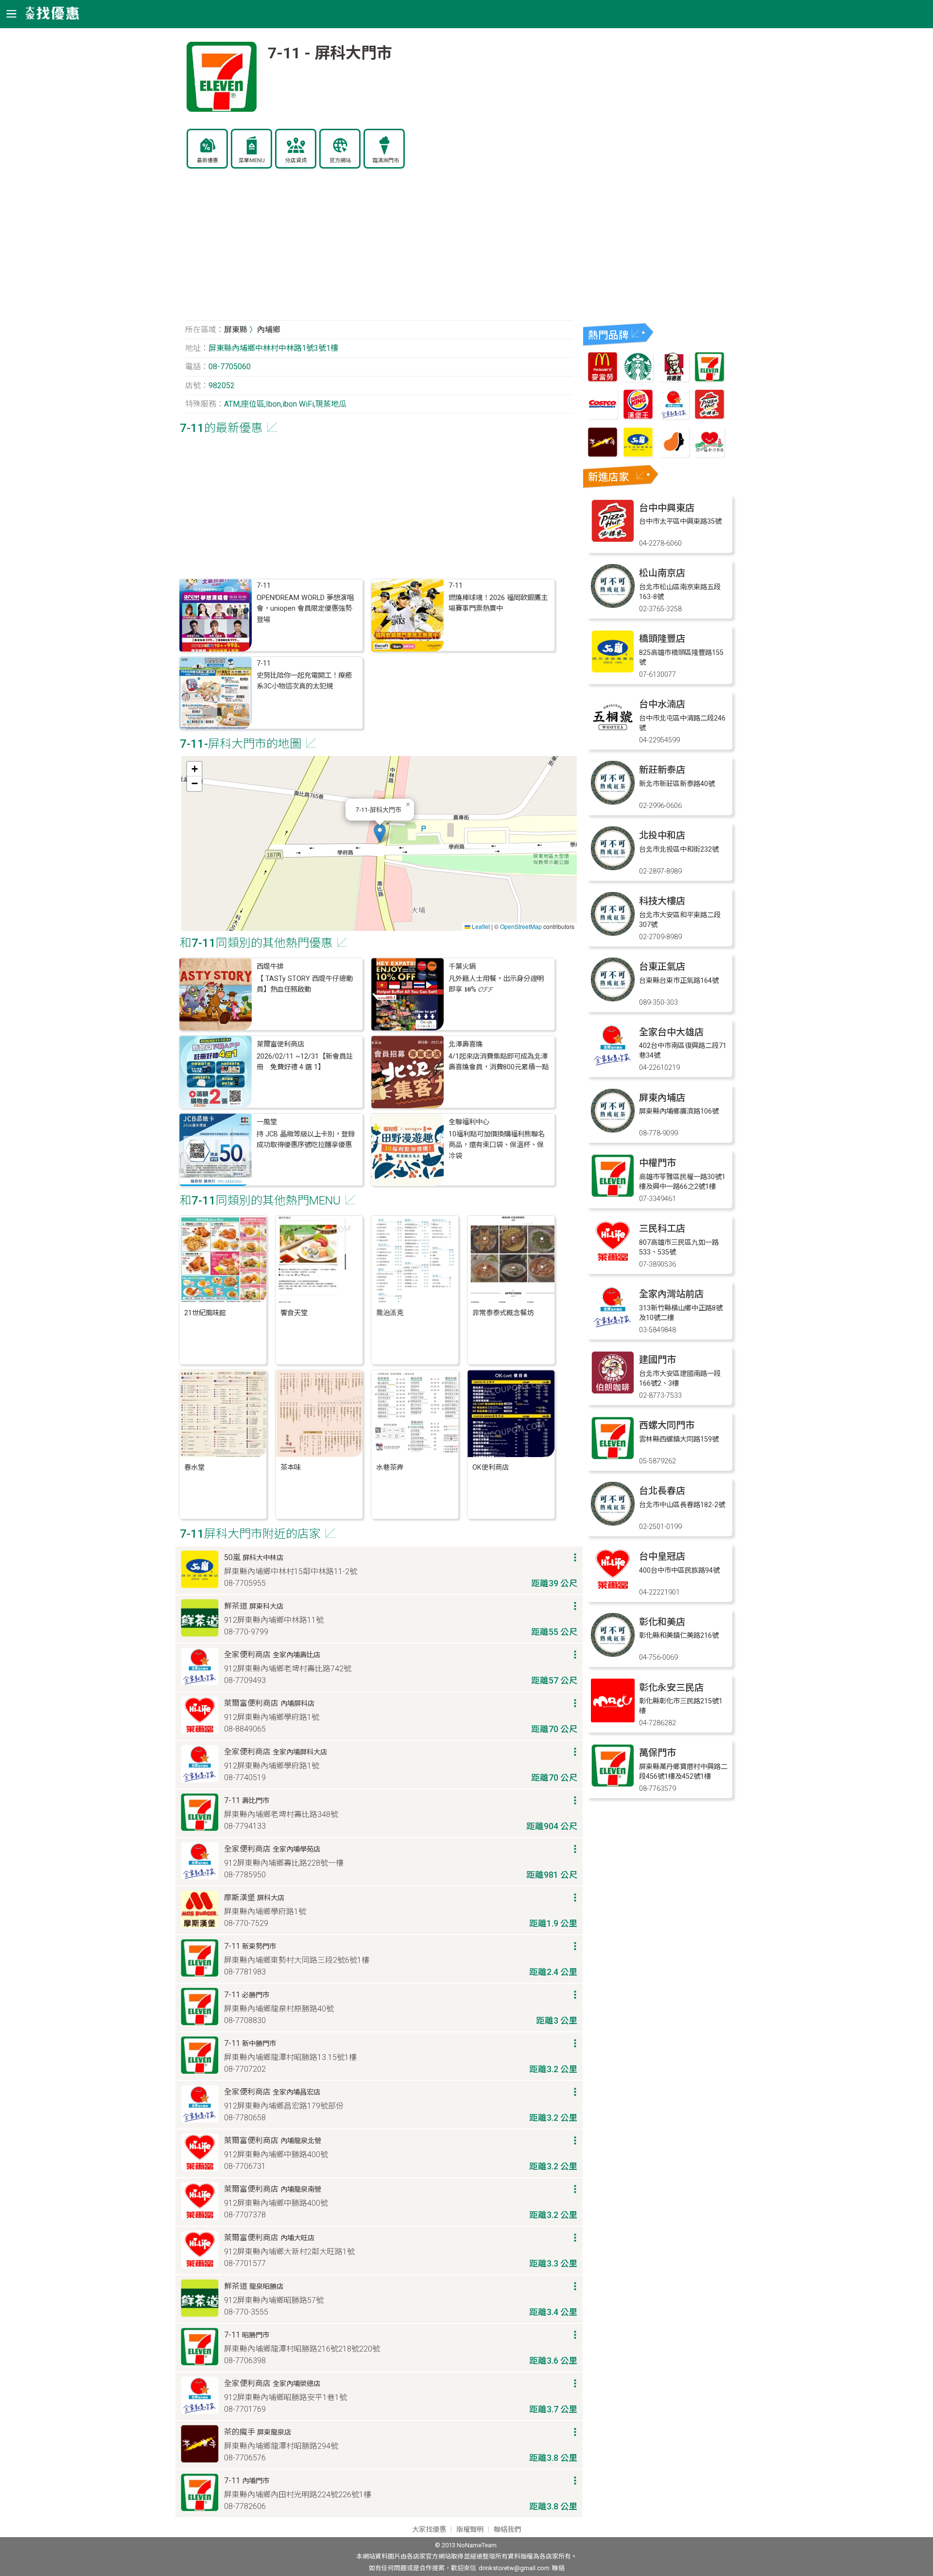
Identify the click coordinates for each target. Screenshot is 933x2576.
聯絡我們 (507, 2530)
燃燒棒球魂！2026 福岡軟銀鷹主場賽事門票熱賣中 (498, 603)
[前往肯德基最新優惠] (674, 379)
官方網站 (340, 161)
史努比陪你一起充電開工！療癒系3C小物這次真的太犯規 (304, 681)
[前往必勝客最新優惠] (709, 417)
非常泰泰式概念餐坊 (503, 1313)
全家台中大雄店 (671, 1032)
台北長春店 (662, 1491)
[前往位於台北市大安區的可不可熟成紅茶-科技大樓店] (613, 933)
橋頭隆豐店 (662, 639)
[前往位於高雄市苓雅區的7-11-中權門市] (613, 1195)
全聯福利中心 (469, 1122)
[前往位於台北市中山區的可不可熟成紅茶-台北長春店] (613, 1523)
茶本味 (291, 1468)
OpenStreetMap (521, 926)
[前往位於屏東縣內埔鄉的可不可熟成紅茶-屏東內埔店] (613, 1130)
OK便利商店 (491, 1468)
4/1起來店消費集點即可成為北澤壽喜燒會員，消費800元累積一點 (499, 1062)
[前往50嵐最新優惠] (638, 455)
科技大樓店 (662, 901)
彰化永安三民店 (671, 1688)
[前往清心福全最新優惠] (709, 455)
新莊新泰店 (662, 770)
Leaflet (480, 926)
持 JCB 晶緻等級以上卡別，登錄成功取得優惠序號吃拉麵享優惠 (306, 1140)
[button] (380, 833)
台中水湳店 (662, 704)
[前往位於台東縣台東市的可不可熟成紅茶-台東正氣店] (613, 999)
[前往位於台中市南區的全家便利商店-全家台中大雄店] (613, 1064)
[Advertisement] (379, 250)
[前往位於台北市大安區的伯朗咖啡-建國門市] (613, 1392)
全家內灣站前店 (671, 1294)
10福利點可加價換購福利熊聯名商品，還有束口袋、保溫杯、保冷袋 (497, 1145)
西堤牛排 (270, 967)
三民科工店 (662, 1228)
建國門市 (657, 1360)
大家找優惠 (429, 2530)
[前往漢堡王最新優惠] (638, 417)
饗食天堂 (294, 1313)
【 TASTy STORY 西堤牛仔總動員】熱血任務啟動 (305, 984)
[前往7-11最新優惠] (709, 379)
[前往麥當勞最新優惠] (603, 379)
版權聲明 (470, 2530)
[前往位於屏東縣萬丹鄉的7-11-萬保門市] (613, 1785)
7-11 (264, 586)
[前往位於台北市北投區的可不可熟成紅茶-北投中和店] (613, 867)
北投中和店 (662, 835)
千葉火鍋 (462, 967)
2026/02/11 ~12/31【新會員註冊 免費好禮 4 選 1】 (305, 1062)
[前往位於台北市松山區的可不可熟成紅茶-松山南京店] (613, 605)
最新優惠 (207, 161)
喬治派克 (390, 1313)
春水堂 (194, 1468)
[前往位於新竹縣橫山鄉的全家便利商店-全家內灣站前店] (613, 1326)
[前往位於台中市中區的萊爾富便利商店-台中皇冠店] (613, 1589)
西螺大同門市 (667, 1425)
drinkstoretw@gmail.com (514, 2568)
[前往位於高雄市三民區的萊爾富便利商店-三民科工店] (613, 1261)
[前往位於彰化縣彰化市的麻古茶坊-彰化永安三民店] (613, 1720)
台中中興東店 (667, 508)
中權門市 (657, 1163)
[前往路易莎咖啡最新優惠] (674, 455)
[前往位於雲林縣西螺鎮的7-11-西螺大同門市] (613, 1457)
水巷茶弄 (390, 1468)
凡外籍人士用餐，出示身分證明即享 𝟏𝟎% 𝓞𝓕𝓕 (496, 984)
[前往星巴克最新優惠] (638, 379)
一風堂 (267, 1122)
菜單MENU (252, 161)
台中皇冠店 (662, 1556)
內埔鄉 (269, 330)
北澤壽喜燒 (466, 1044)
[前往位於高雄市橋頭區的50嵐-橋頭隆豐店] (613, 671)
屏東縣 (236, 330)
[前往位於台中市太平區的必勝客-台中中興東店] (613, 540)
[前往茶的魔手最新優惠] (603, 455)
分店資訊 (296, 161)
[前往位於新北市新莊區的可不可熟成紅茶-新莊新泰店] (613, 802)
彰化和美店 (662, 1622)
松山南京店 (662, 573)
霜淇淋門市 (386, 161)
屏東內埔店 (662, 1098)
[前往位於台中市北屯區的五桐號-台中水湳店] (613, 736)
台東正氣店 (662, 967)
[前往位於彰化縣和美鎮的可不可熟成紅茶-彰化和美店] (613, 1654)
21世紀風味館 (205, 1313)
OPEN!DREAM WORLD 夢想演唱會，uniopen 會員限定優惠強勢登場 (305, 609)
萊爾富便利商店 (280, 1044)
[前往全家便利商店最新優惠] (674, 417)
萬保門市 (657, 1753)
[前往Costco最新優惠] (603, 417)
